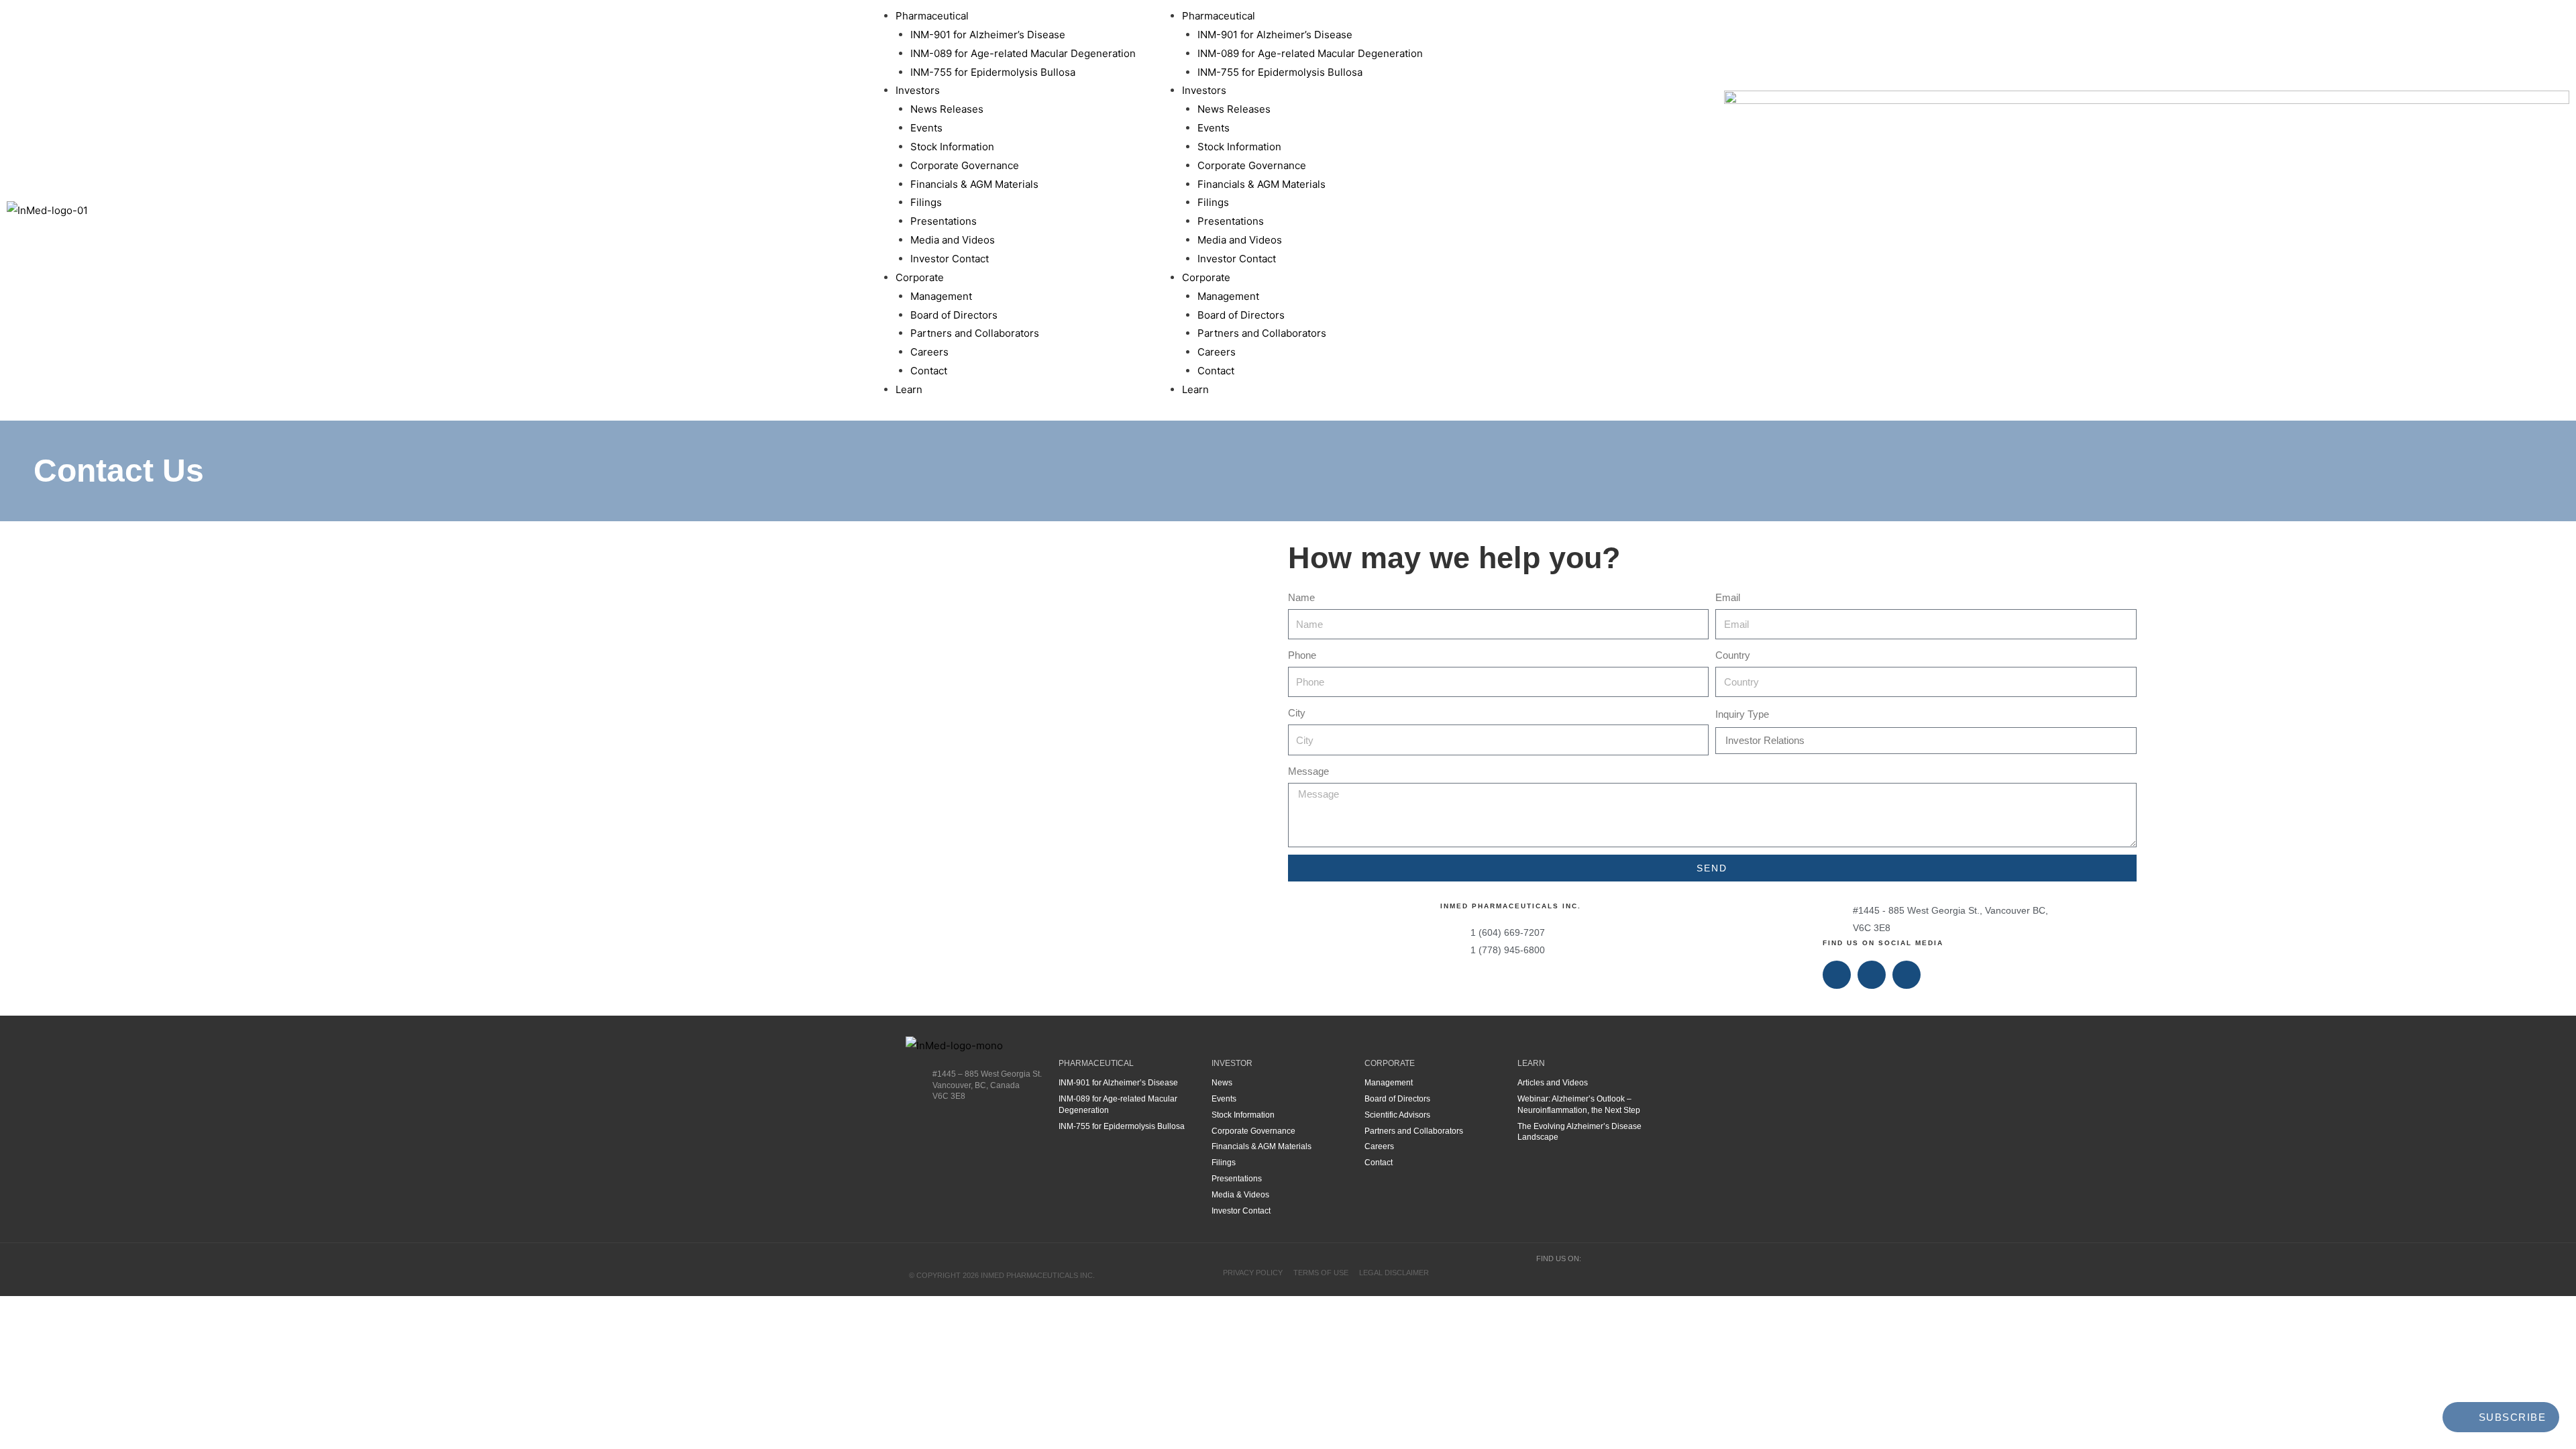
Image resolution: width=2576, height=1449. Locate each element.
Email (1728, 597)
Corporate (920, 277)
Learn (909, 389)
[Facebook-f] (1837, 975)
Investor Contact (950, 259)
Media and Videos (953, 240)
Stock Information (952, 147)
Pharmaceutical (932, 16)
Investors (918, 90)
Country (1733, 655)
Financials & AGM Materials (974, 184)
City (1297, 713)
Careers (929, 352)
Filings (926, 202)
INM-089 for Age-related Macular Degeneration (1023, 53)
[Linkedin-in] (1872, 975)
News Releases (947, 109)
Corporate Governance (965, 165)
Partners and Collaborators (975, 333)
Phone (1302, 655)
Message (1308, 771)
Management (941, 296)
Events (926, 128)
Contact (929, 371)
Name (1301, 597)
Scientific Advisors (1397, 1115)
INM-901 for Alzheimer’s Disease (988, 35)
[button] (1144, 210)
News (1222, 1083)
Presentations (944, 221)
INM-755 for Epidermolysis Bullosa (993, 72)
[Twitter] (1907, 975)
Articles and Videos (1553, 1083)
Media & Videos (1240, 1195)
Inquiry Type (1742, 714)
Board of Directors (954, 315)
